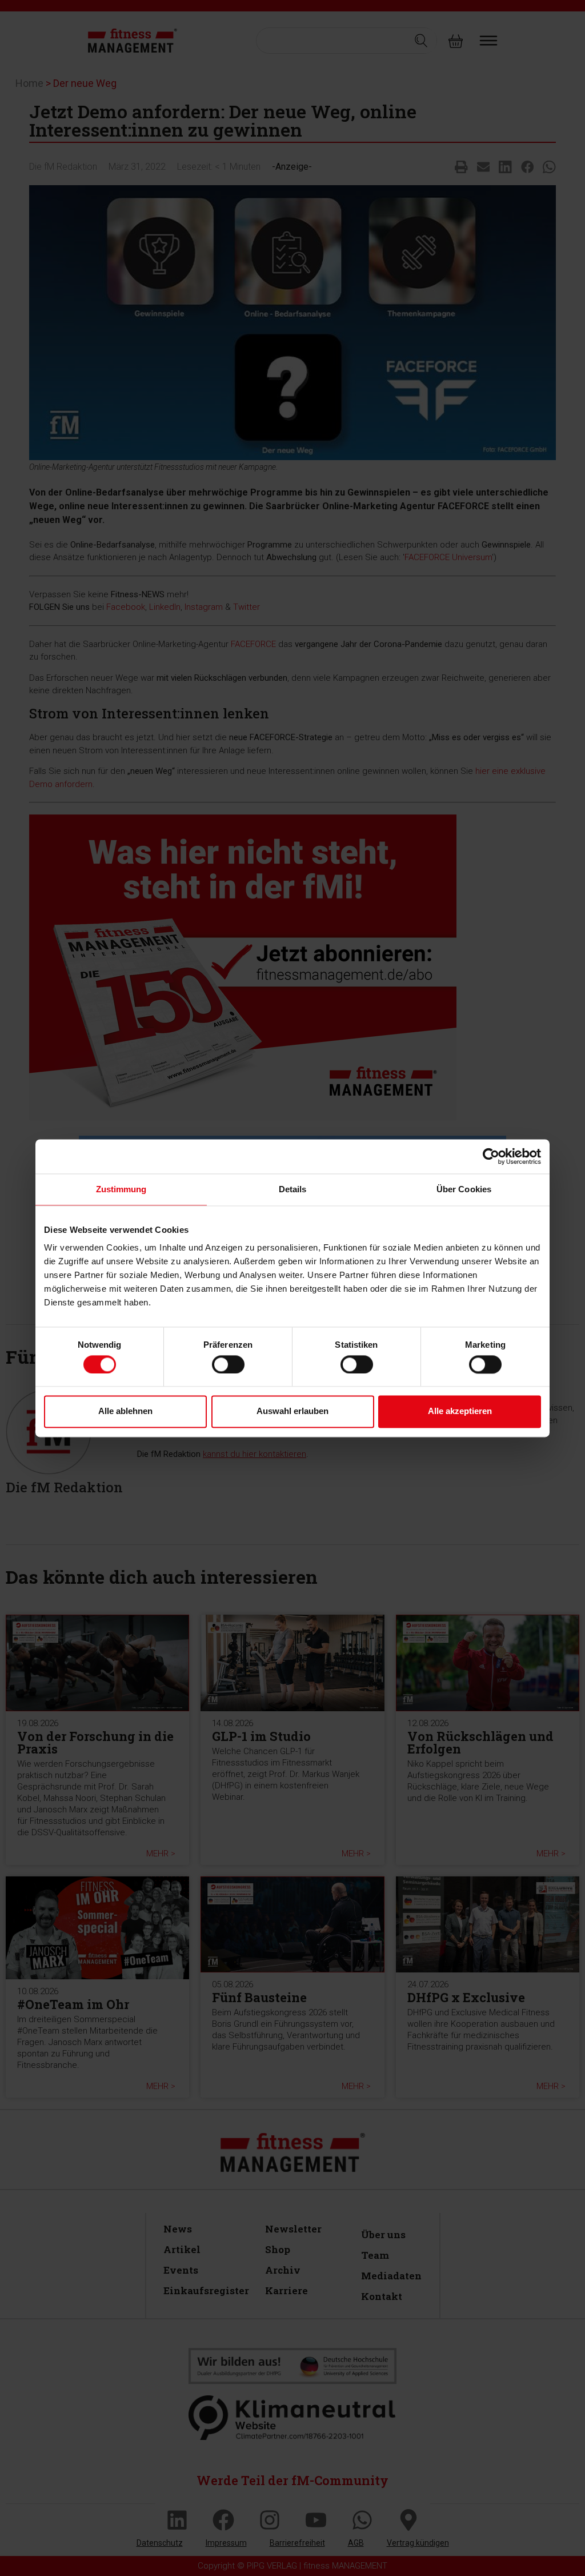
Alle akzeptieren (460, 1411)
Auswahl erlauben (292, 1411)
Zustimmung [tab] (121, 1189)
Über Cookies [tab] (464, 1189)
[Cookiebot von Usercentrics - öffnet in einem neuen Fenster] (491, 1156)
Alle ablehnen (125, 1411)
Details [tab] (293, 1189)
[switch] (228, 1364)
